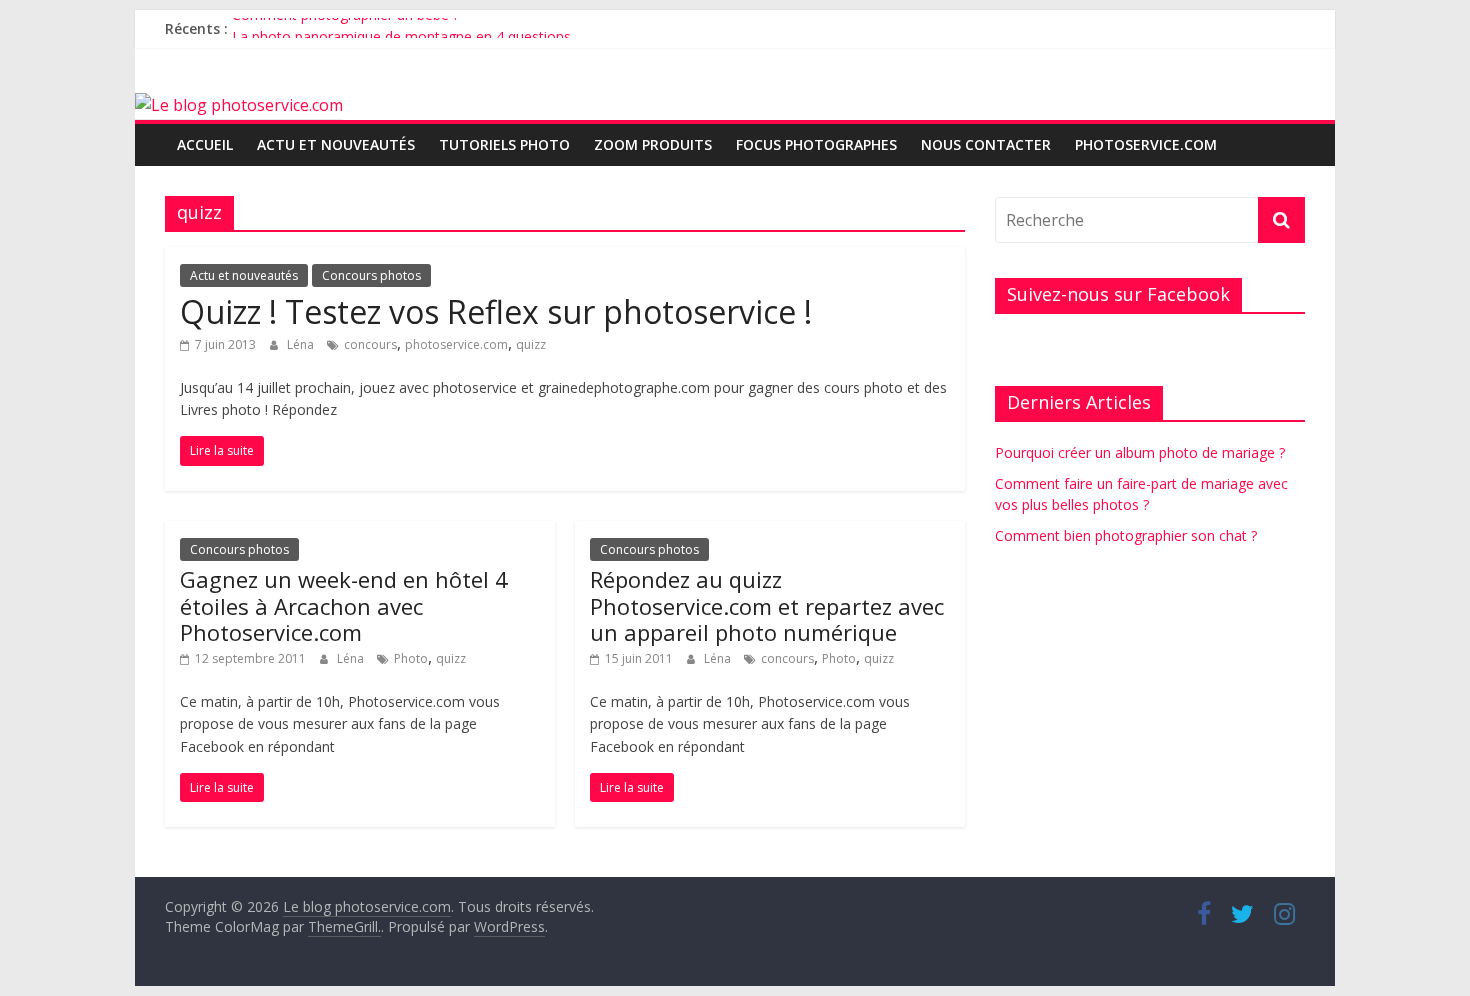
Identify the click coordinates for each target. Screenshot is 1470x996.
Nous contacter (986, 144)
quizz (531, 344)
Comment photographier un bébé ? (345, 22)
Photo (411, 658)
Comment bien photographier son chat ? (1126, 535)
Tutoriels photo (504, 144)
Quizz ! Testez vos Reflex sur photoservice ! (496, 311)
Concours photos (371, 275)
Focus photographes (816, 144)
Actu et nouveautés (336, 144)
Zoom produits (653, 144)
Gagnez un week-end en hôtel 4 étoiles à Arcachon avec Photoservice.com (344, 605)
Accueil (205, 144)
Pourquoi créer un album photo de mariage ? (1140, 452)
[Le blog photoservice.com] (239, 105)
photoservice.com (1146, 144)
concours (370, 344)
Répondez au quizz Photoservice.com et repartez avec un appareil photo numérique (767, 605)
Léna (302, 344)
